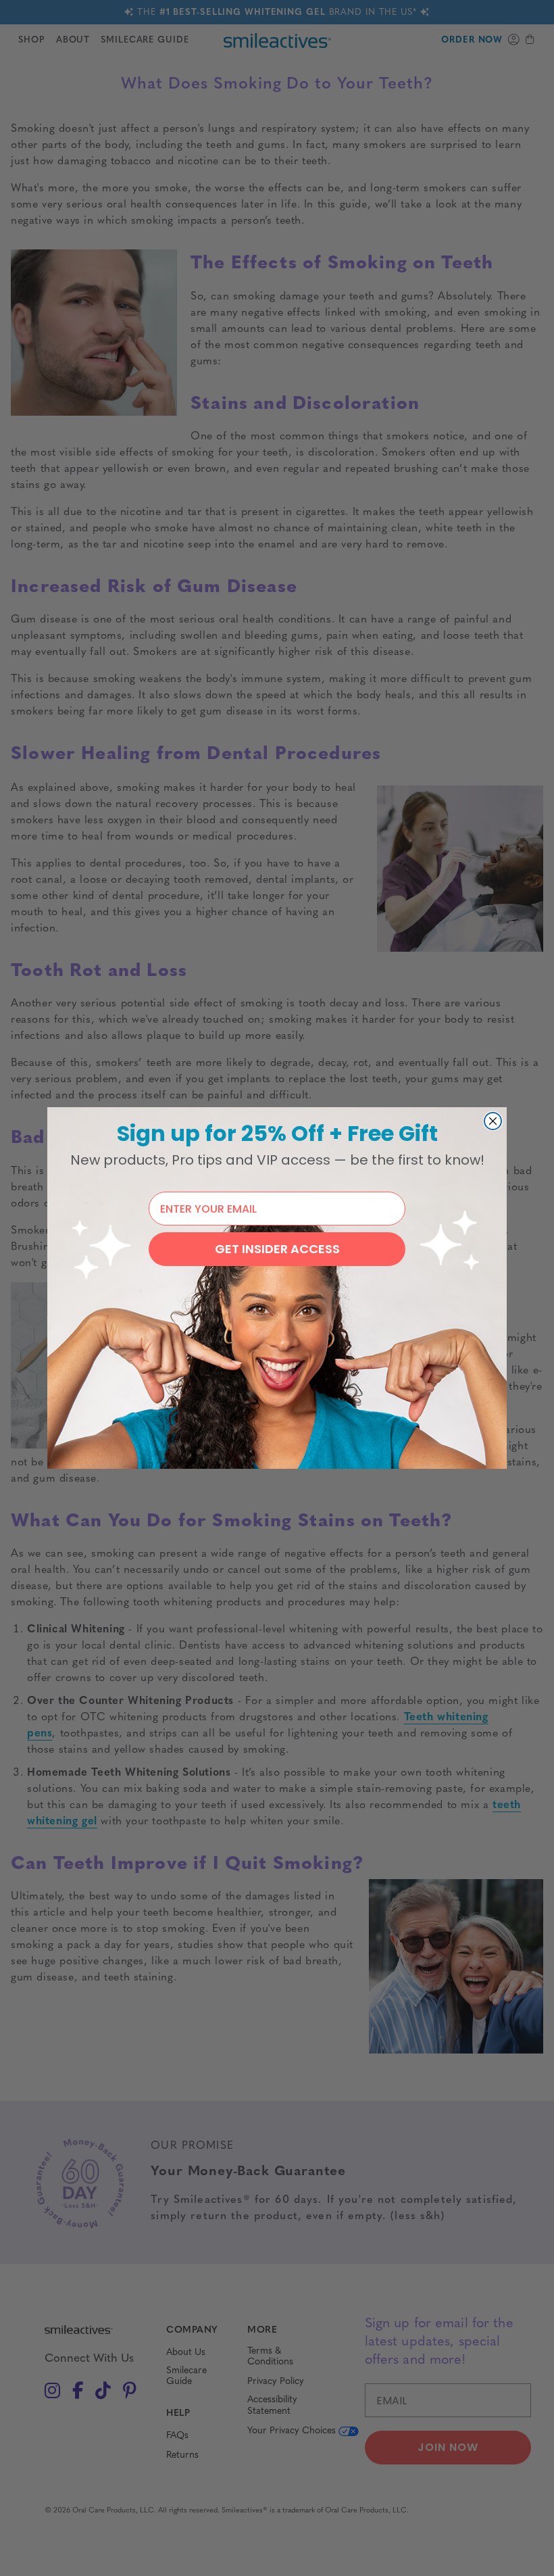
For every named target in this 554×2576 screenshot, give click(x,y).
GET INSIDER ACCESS (277, 1249)
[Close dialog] (493, 1121)
